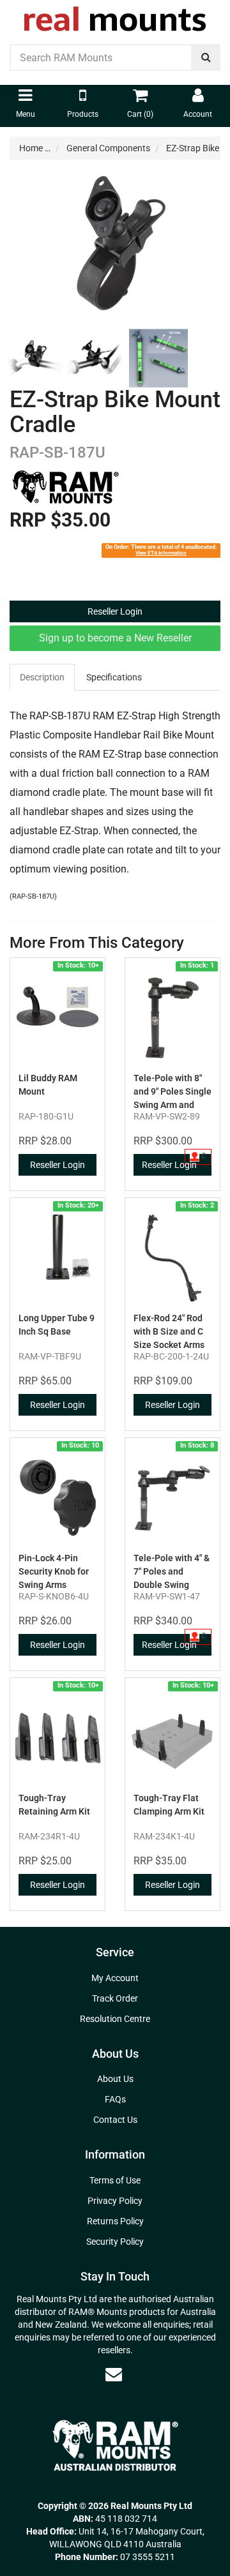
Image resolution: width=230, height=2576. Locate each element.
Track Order (115, 1998)
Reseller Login (115, 611)
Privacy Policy (115, 2201)
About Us (115, 2079)
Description (42, 677)
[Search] (206, 57)
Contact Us (115, 2120)
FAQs (115, 2099)
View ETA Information (161, 553)
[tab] (43, 677)
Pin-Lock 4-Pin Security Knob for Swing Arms (54, 1571)
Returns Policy (115, 2221)
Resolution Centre (115, 2019)
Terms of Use (115, 2180)
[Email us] (114, 2374)
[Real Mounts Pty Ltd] (115, 15)
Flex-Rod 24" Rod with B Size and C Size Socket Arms (169, 1331)
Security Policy (115, 2242)
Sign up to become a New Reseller (115, 638)
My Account (115, 1978)
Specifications (114, 677)
